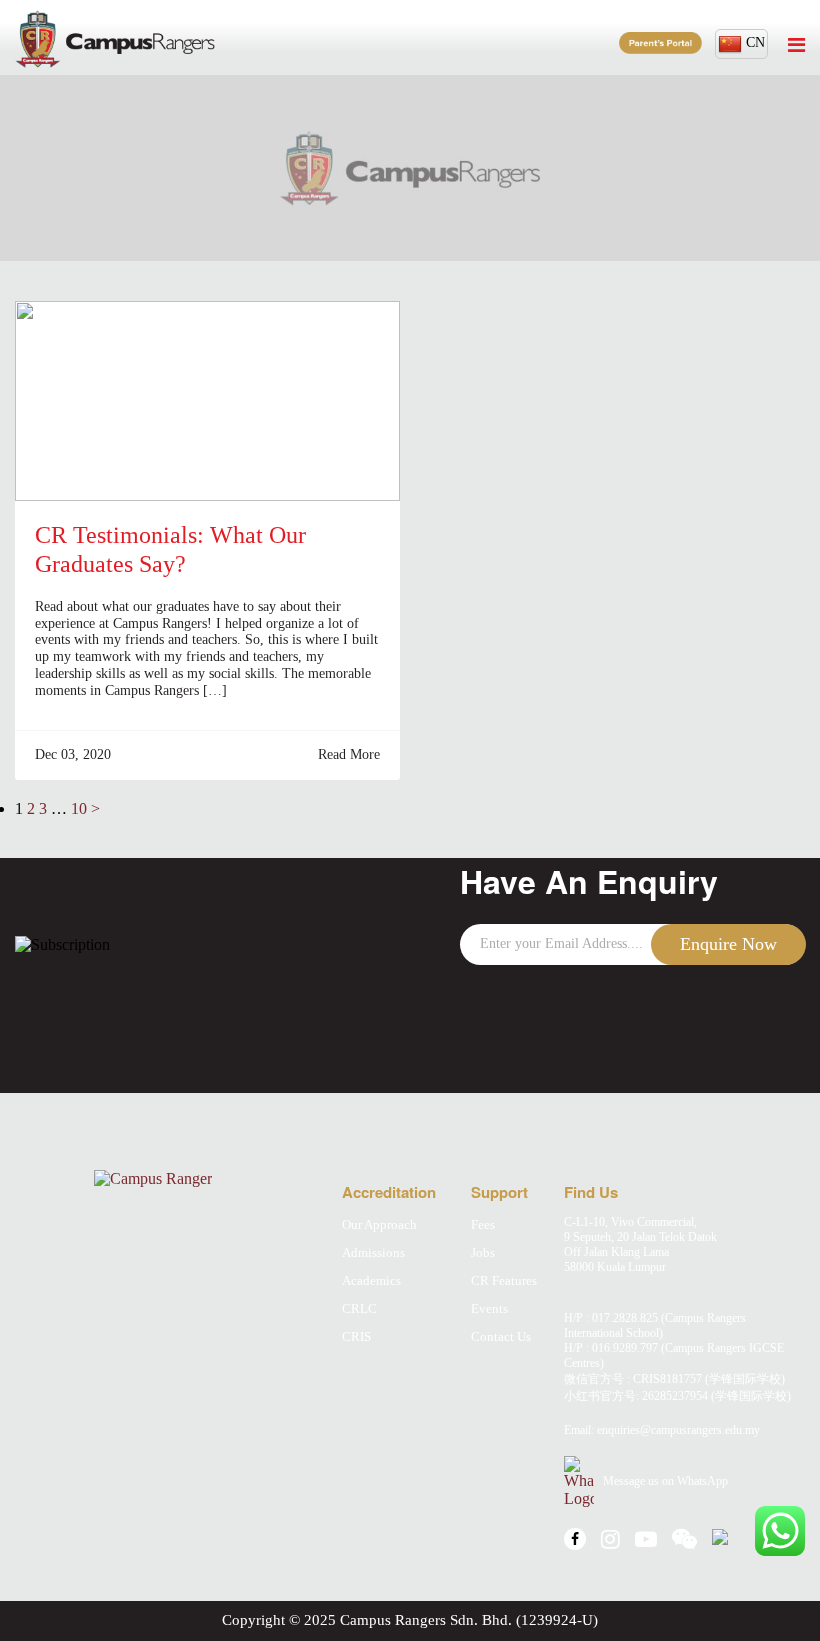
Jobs (483, 1252)
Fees (483, 1224)
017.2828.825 (625, 1318)
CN (755, 42)
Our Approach (379, 1224)
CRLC (359, 1308)
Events (489, 1308)
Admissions (373, 1252)
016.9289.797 (625, 1348)
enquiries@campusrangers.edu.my (678, 1430)
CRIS (356, 1336)
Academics (371, 1280)
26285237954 (675, 1396)
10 (79, 808)
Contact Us (501, 1336)
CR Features (504, 1280)
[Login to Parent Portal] (660, 43)
